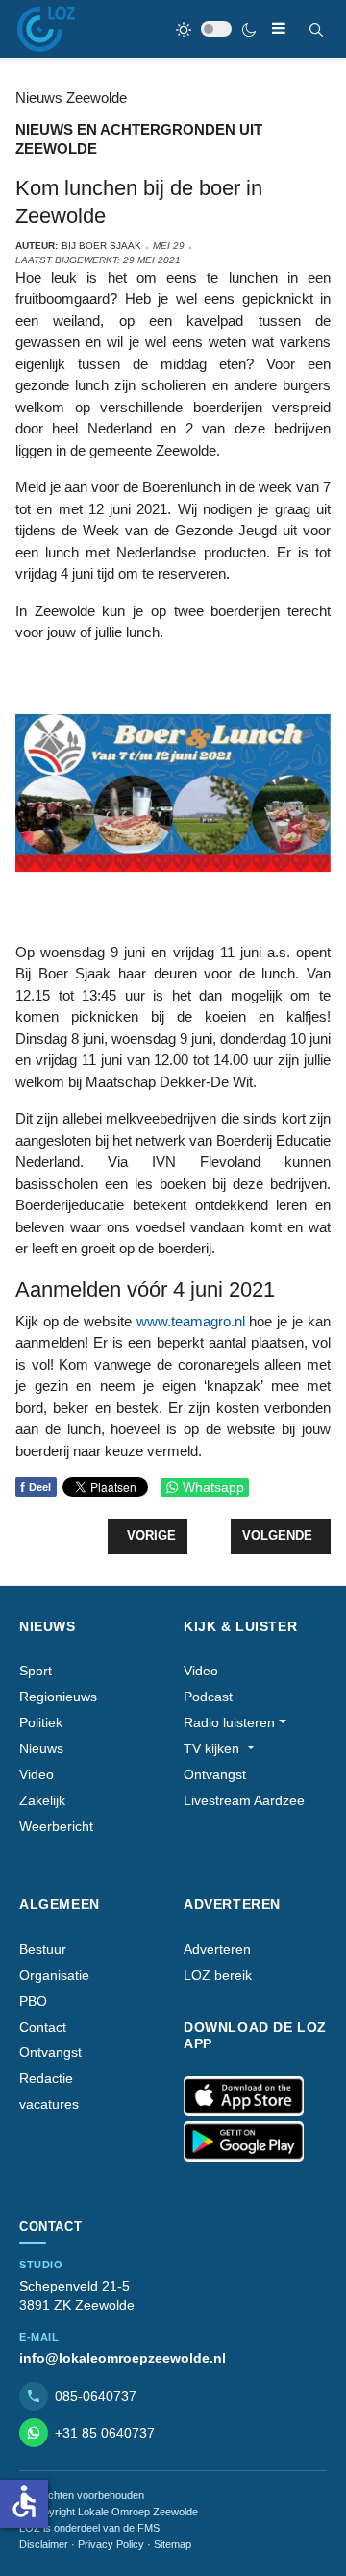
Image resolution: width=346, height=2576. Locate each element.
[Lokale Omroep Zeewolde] (46, 29)
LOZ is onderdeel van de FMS (89, 2528)
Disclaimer (44, 2544)
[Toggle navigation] (279, 28)
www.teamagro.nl (191, 1321)
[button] (235, 1723)
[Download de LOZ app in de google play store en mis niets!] (244, 2142)
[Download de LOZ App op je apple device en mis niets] (244, 2096)
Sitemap (173, 2544)
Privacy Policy (111, 2544)
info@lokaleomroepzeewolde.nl (123, 2358)
